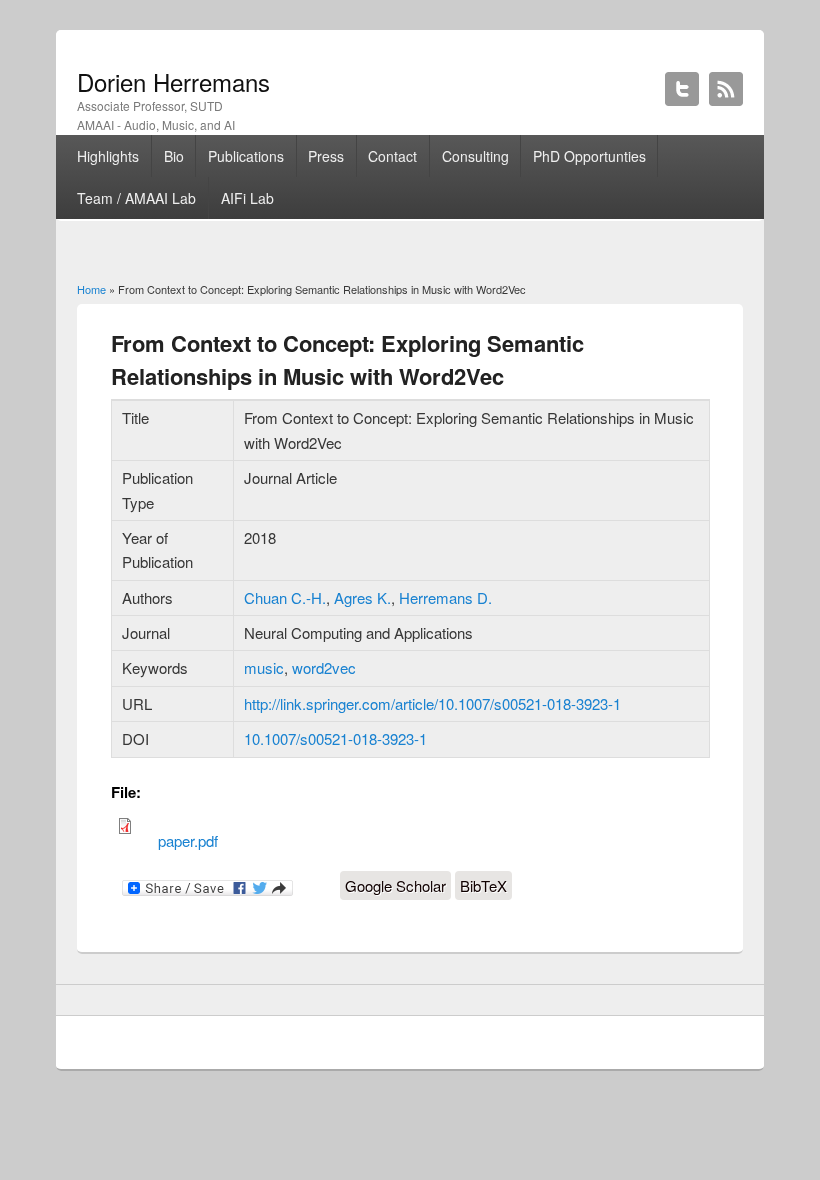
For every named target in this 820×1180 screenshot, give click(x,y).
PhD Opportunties (589, 156)
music (264, 667)
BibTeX (483, 885)
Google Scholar (395, 885)
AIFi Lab (247, 198)
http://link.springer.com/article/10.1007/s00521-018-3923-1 (432, 703)
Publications (246, 156)
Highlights (108, 156)
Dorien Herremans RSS (726, 89)
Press (326, 156)
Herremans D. (445, 597)
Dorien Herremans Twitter (682, 89)
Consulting (475, 156)
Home (91, 289)
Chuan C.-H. (285, 597)
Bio (174, 156)
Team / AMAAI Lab (136, 198)
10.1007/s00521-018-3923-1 (335, 738)
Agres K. (362, 597)
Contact (392, 156)
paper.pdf (188, 840)
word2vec (324, 667)
